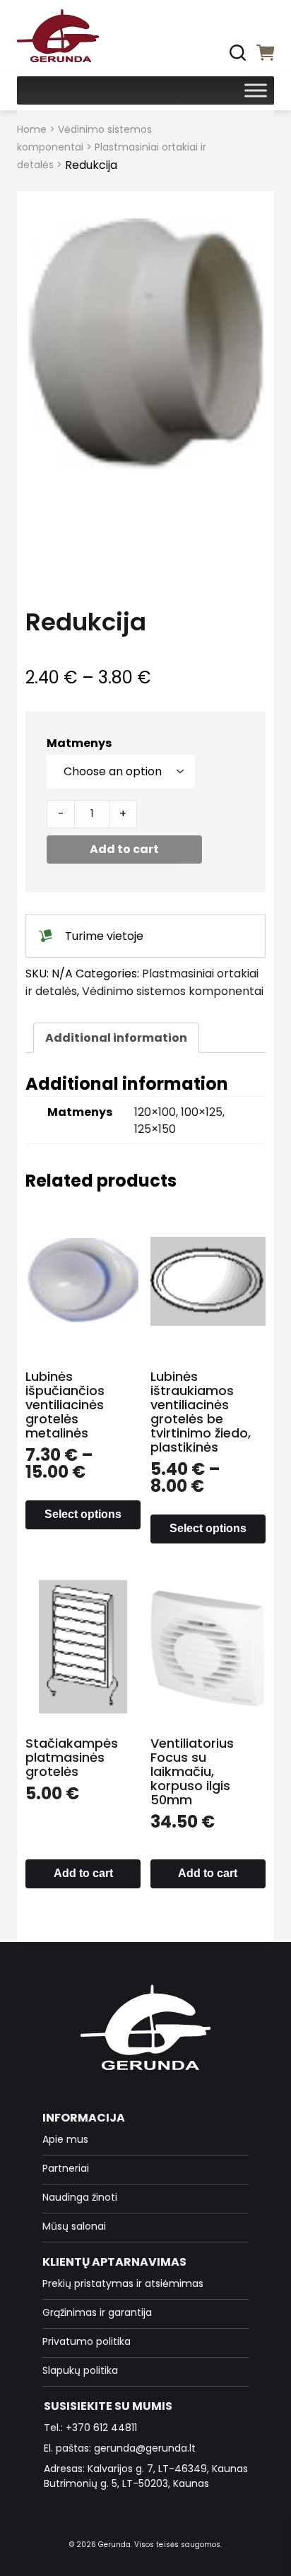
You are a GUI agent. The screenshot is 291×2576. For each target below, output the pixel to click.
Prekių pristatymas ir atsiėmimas (123, 2283)
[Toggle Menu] (256, 90)
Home (32, 129)
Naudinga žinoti (80, 2197)
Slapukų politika (80, 2370)
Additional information (116, 1038)
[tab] (116, 1038)
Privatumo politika (87, 2341)
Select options (83, 1514)
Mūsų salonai (74, 2226)
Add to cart (124, 849)
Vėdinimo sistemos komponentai (173, 991)
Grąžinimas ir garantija (97, 2312)
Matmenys (79, 743)
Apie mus (65, 2139)
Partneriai (66, 2168)
